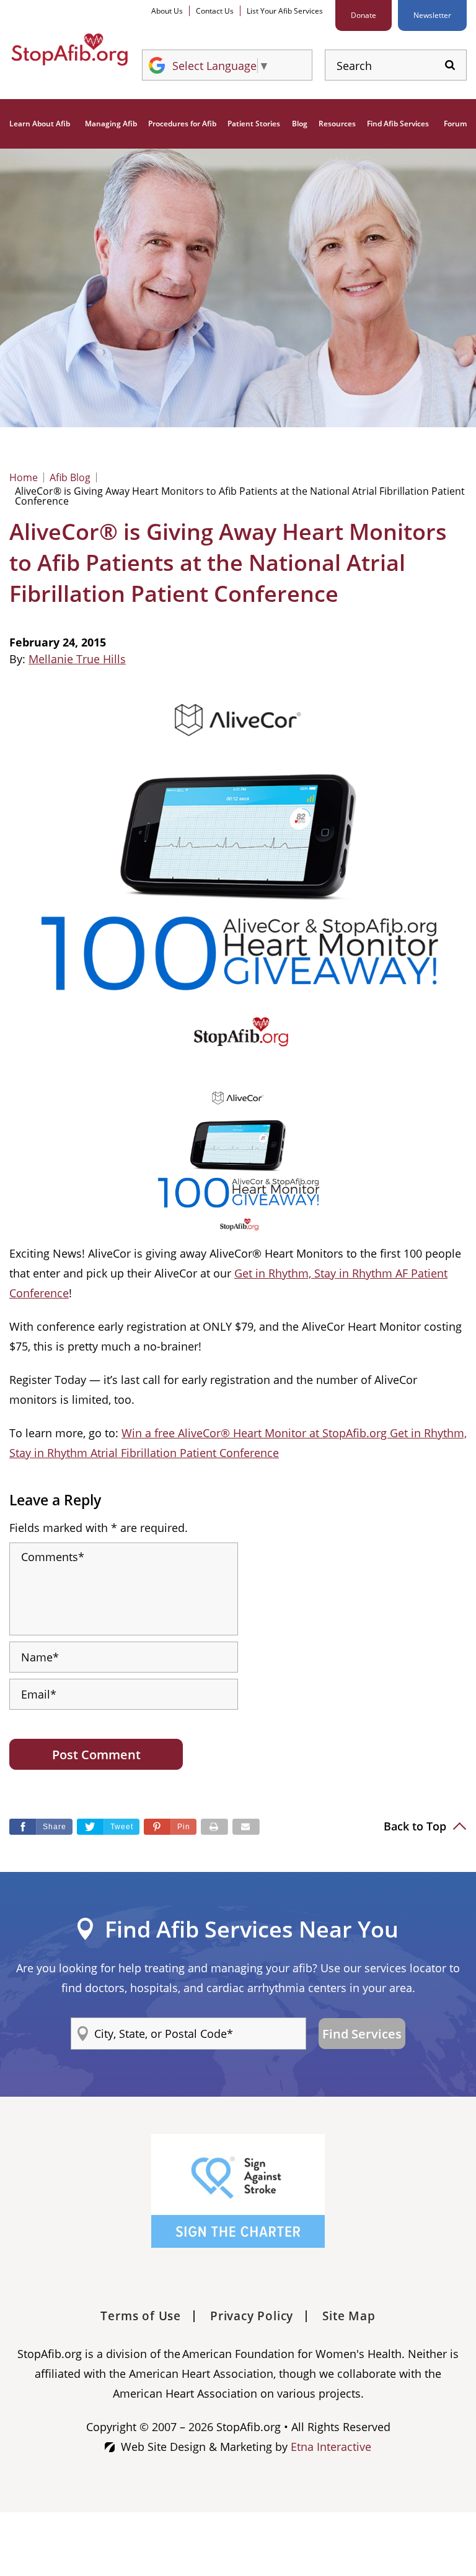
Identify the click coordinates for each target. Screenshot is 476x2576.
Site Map (349, 2316)
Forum (455, 124)
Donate (364, 15)
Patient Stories (254, 124)
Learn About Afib (40, 124)
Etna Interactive (331, 2447)
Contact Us (215, 11)
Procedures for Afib (182, 124)
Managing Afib (111, 124)
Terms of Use (141, 2316)
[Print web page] (214, 1827)
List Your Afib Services (285, 11)
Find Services (362, 2034)
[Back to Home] (69, 50)
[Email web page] (246, 1827)
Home (24, 477)
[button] (170, 1827)
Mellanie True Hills (77, 659)
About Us (167, 11)
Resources (337, 124)
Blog (300, 124)
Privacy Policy (252, 2316)
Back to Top (416, 1826)
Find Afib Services (398, 124)
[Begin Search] (450, 65)
